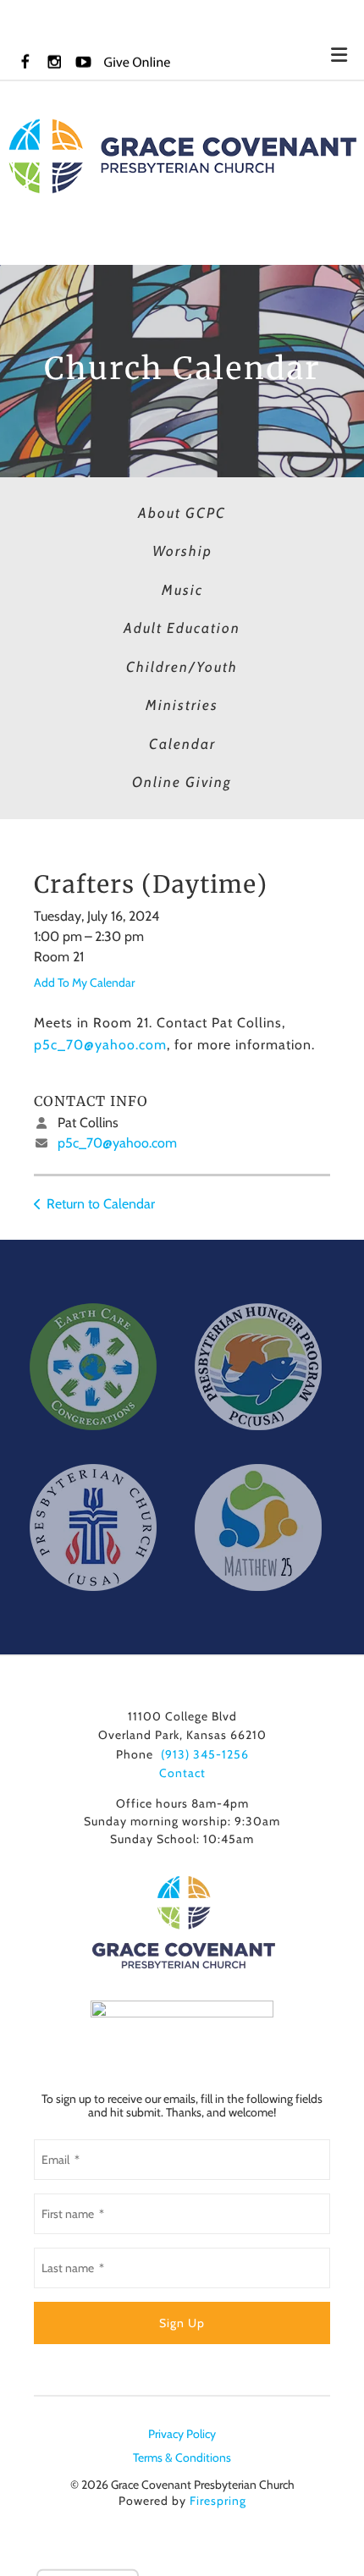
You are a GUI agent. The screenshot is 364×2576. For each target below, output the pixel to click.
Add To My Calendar (84, 983)
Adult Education (182, 628)
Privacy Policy (182, 2434)
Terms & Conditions (182, 2458)
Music (182, 590)
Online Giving (182, 782)
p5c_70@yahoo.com (100, 1045)
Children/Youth (182, 667)
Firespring (218, 2501)
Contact (182, 1773)
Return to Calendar (101, 1204)
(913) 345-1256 (205, 1754)
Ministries (182, 705)
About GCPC (182, 513)
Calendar (182, 744)
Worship (182, 551)
